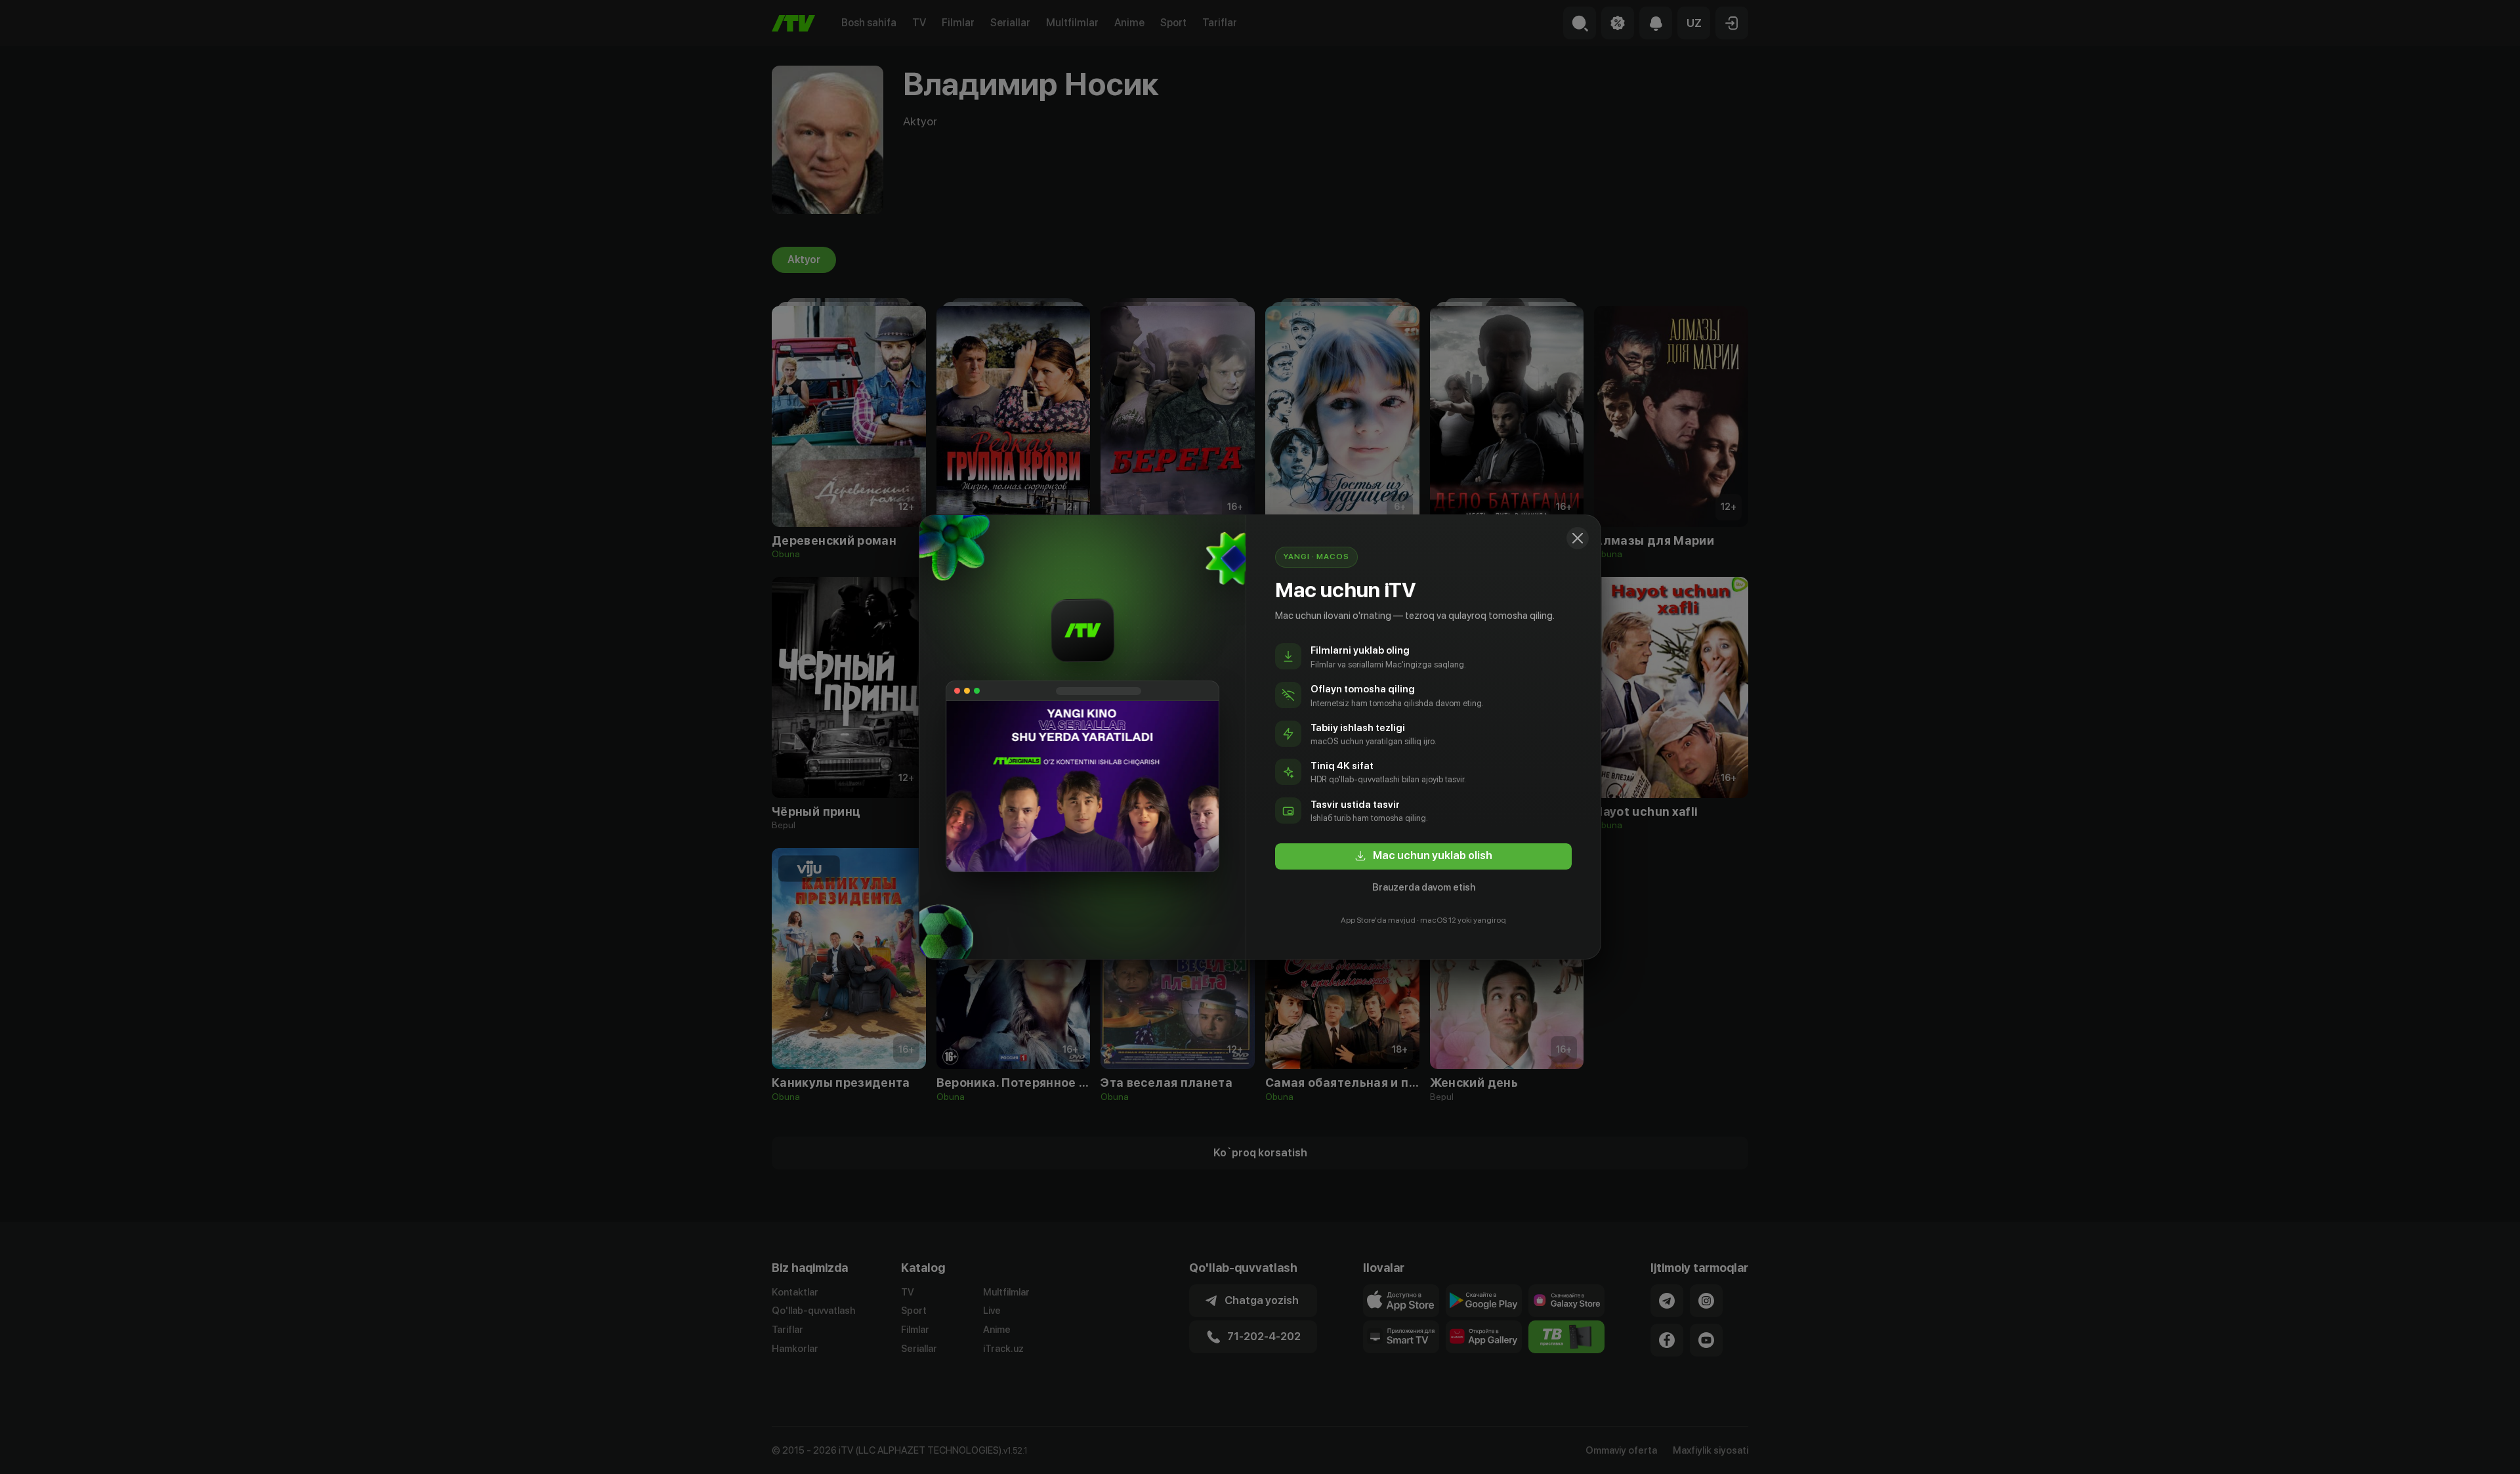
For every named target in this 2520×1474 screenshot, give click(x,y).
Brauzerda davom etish (1424, 887)
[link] (1423, 856)
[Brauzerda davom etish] (1578, 538)
